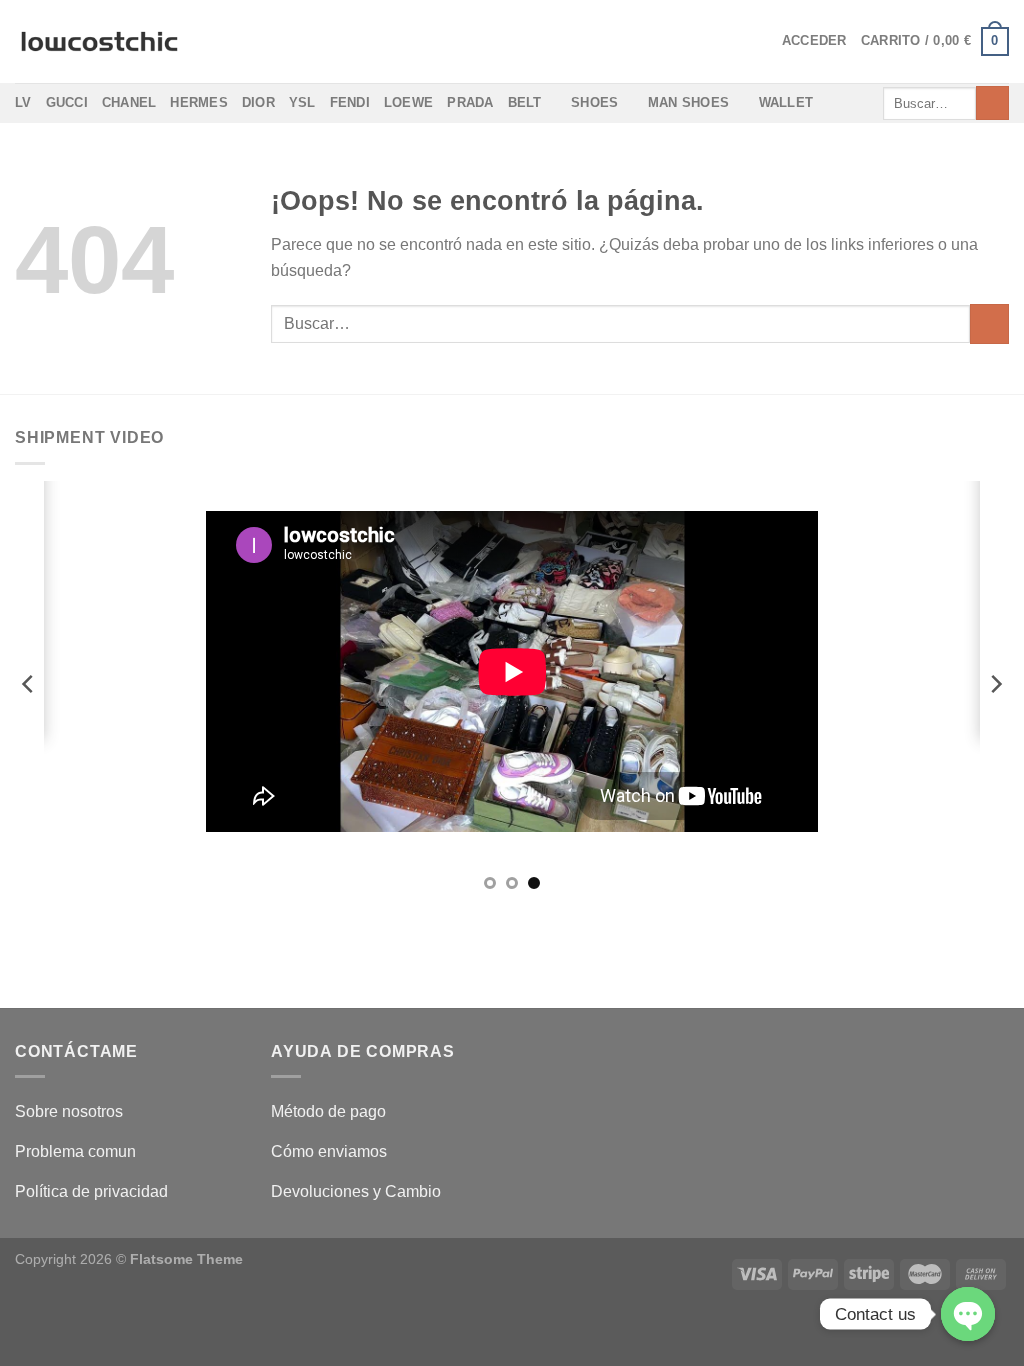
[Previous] (29, 684)
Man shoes (688, 102)
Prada (470, 102)
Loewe (408, 102)
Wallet (786, 102)
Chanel (129, 102)
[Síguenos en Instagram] (512, 950)
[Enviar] (992, 103)
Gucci (67, 102)
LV (23, 102)
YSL (302, 102)
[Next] (995, 684)
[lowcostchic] (99, 42)
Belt (525, 102)
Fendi (350, 102)
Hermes (199, 102)
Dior (258, 102)
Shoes (594, 102)
